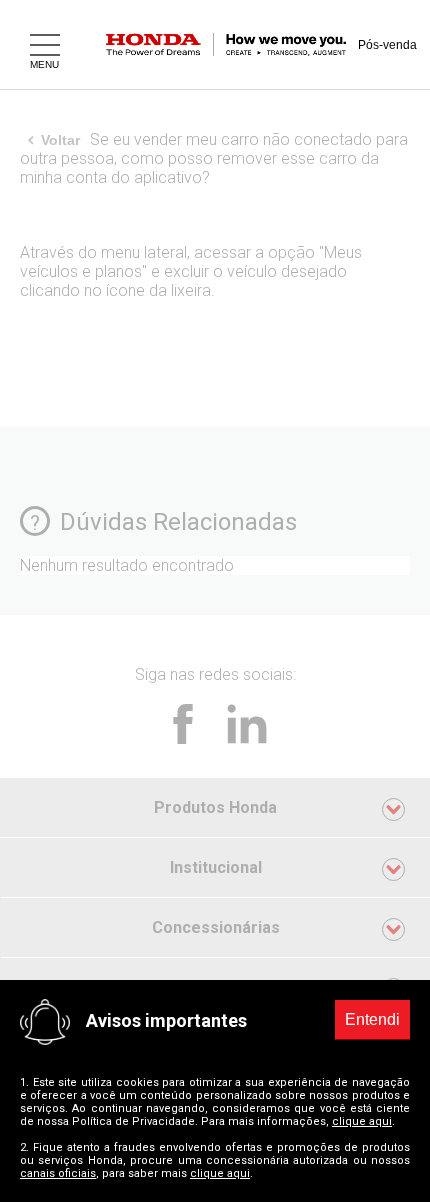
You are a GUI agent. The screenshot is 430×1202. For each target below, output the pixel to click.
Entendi (372, 1019)
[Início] (240, 45)
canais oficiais (58, 1173)
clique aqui (362, 1121)
